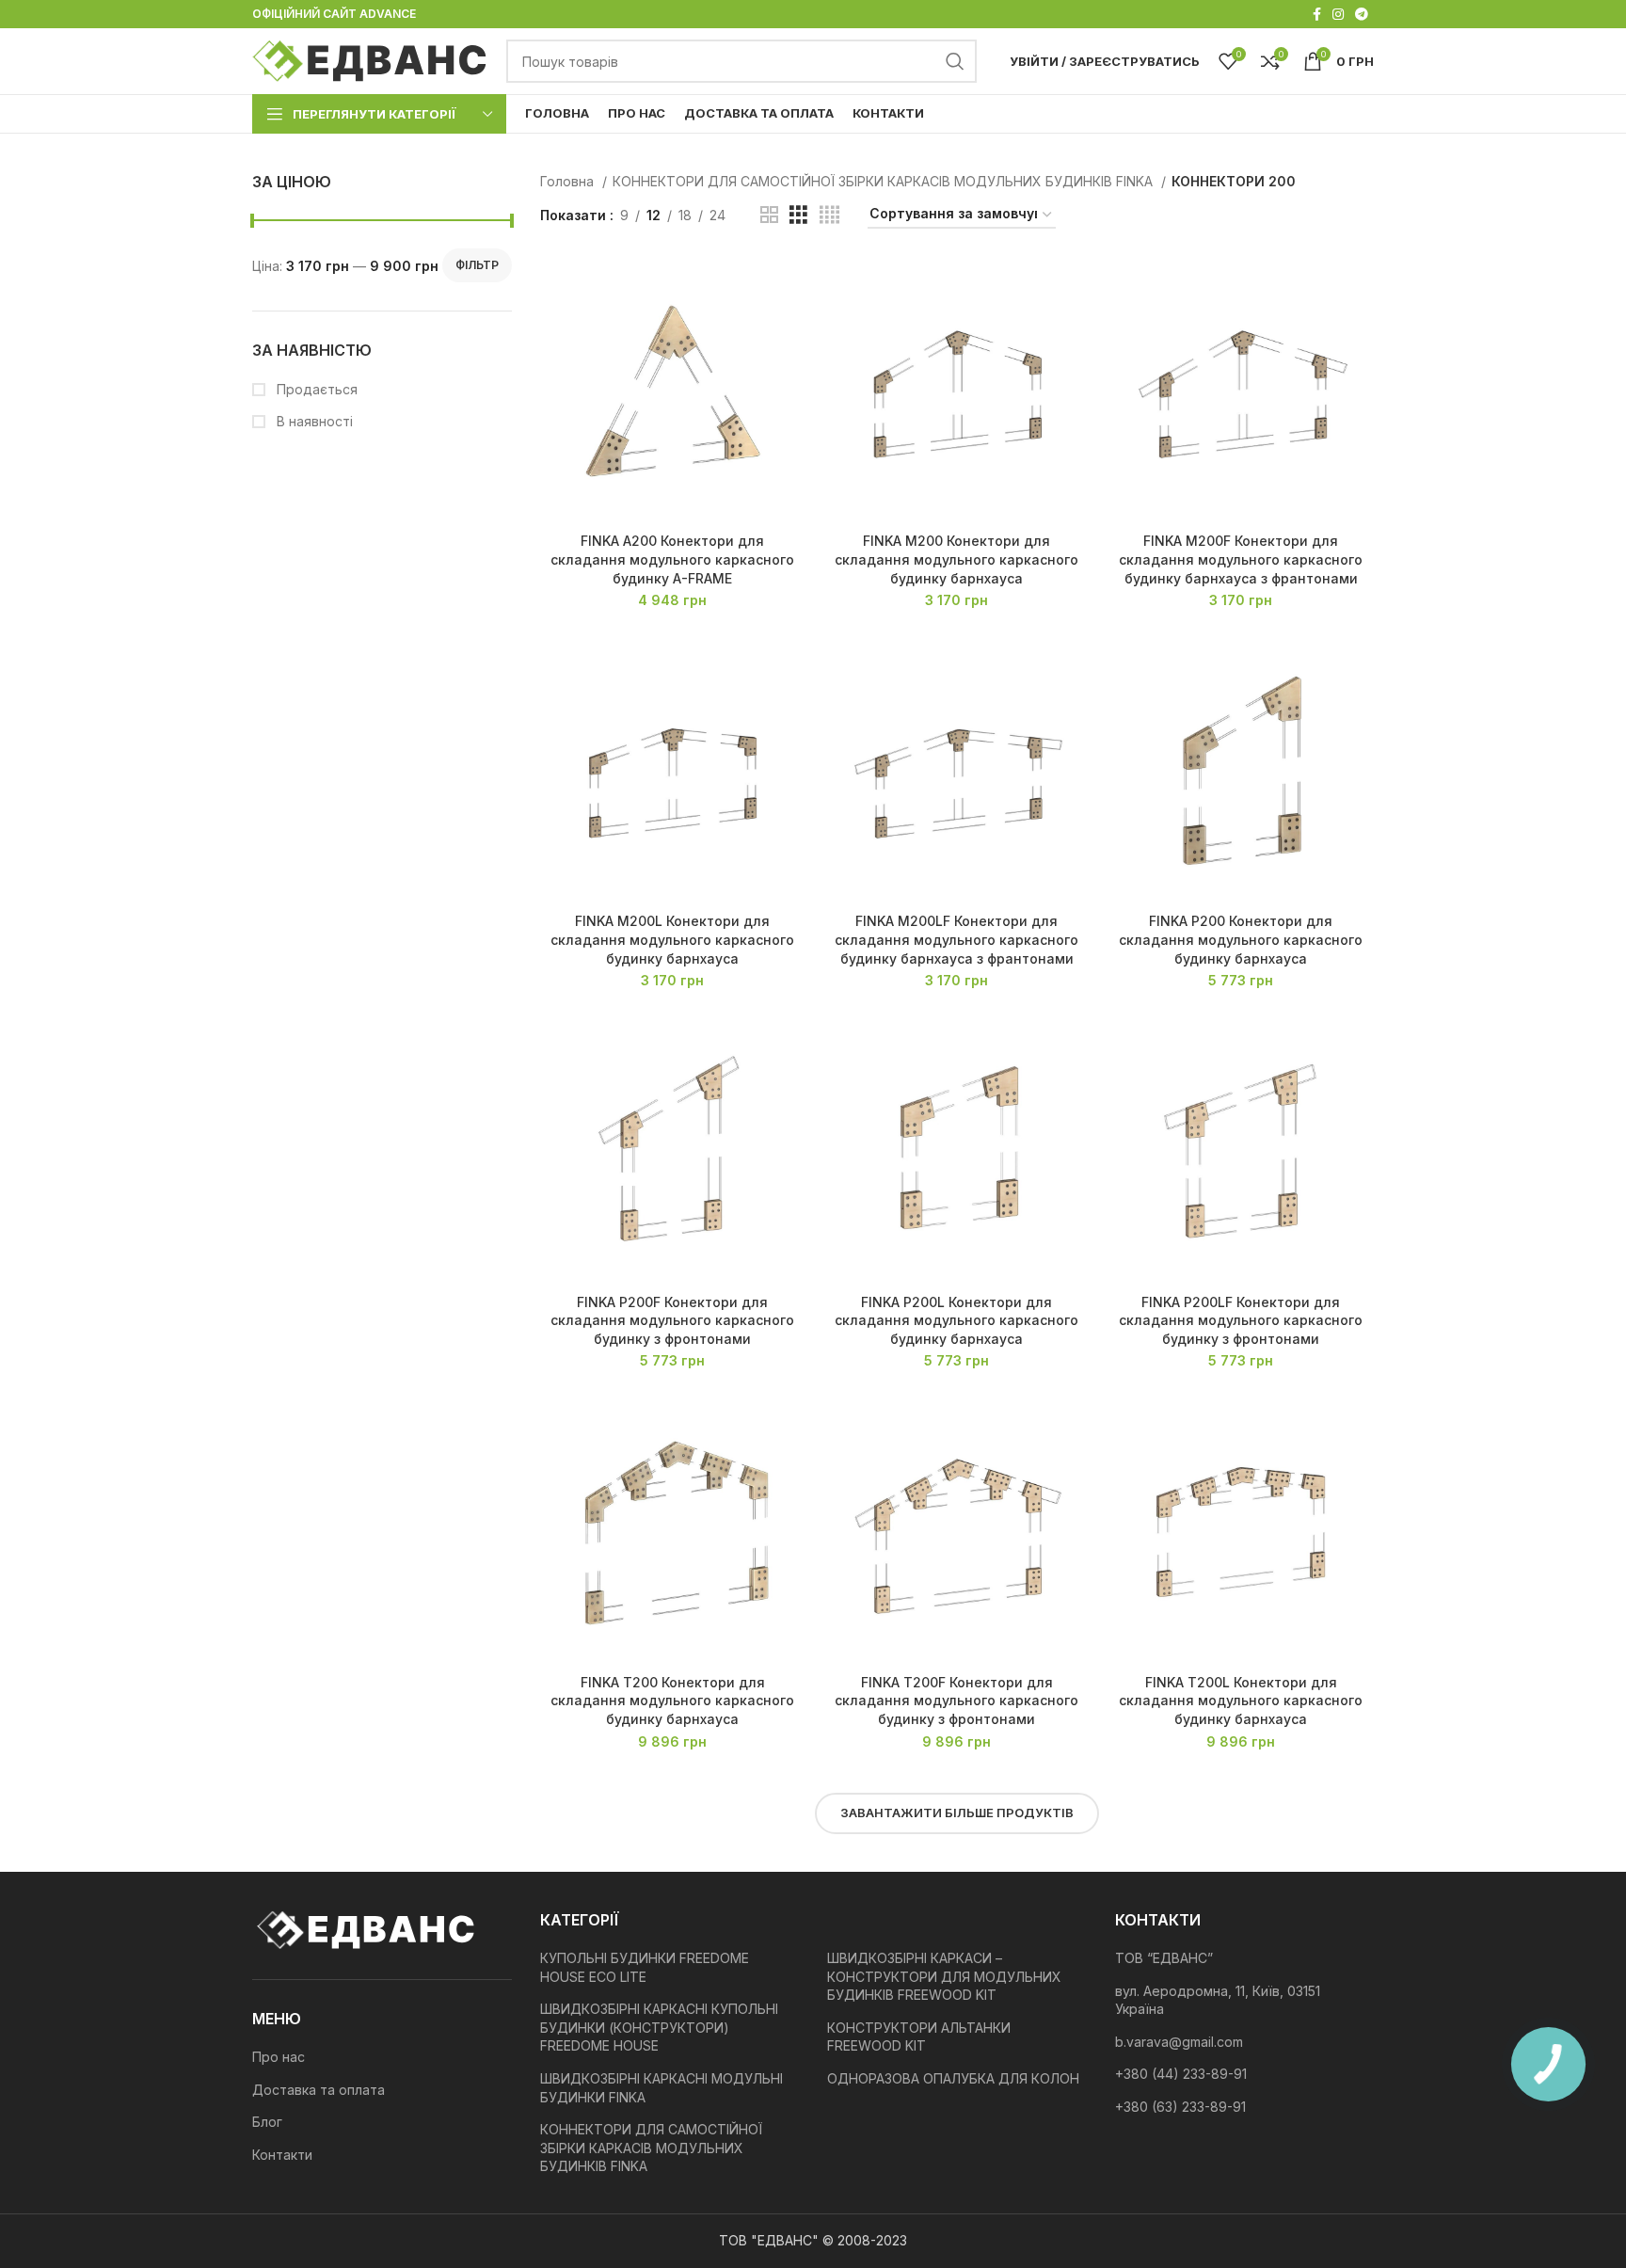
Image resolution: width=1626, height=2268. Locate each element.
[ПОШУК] (955, 61)
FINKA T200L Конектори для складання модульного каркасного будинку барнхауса (1241, 1701)
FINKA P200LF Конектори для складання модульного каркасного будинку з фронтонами (1241, 1320)
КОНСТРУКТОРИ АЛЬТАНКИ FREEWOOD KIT (919, 2037)
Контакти (282, 2155)
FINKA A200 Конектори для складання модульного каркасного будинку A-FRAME (672, 559)
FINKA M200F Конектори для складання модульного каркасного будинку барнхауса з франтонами (1241, 559)
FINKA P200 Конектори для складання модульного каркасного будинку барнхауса (1241, 939)
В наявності (313, 421)
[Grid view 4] (829, 215)
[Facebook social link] (1317, 14)
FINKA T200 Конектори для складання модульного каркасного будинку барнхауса (672, 1701)
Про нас (279, 2057)
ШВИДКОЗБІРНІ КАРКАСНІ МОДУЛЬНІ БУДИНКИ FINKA (662, 2088)
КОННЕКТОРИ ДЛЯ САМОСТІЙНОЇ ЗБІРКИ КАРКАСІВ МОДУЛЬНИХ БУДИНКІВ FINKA (885, 181)
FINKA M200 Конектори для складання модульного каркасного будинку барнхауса (956, 559)
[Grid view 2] (769, 215)
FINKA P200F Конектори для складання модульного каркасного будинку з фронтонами (672, 1320)
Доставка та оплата (319, 2090)
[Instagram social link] (1338, 14)
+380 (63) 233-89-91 (1180, 2107)
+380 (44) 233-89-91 (1181, 2074)
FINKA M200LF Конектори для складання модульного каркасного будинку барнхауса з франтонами (956, 939)
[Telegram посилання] (1362, 14)
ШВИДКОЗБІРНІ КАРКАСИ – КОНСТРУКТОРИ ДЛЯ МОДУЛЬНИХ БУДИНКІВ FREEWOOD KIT (944, 1976)
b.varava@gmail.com (1179, 2042)
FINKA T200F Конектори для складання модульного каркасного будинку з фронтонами (956, 1701)
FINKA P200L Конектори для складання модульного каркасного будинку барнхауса (956, 1320)
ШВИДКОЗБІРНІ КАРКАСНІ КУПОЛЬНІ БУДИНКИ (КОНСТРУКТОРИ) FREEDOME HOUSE (659, 2027)
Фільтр (477, 265)
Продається (315, 389)
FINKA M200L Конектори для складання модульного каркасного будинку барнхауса (672, 939)
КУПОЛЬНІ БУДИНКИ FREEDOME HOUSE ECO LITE (645, 1967)
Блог (267, 2122)
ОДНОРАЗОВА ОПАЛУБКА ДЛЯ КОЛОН (953, 2078)
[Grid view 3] (798, 215)
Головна (569, 181)
